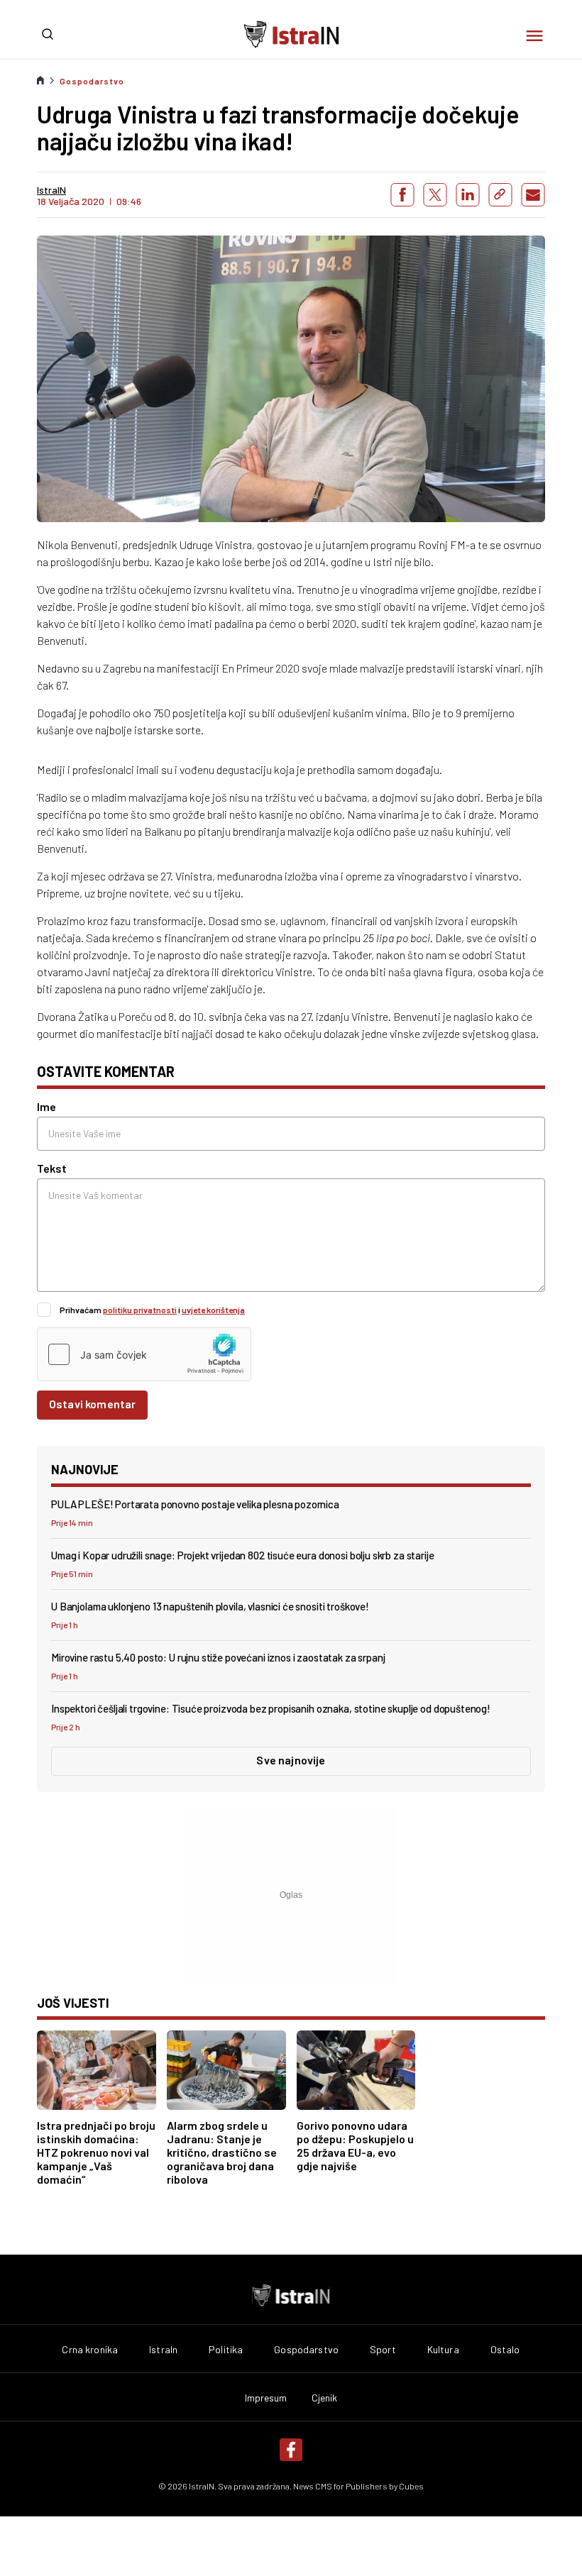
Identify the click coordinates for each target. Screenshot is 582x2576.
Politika (226, 2350)
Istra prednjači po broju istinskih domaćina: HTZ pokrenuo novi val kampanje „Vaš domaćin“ (96, 2152)
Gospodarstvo (92, 81)
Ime (46, 1106)
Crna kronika (90, 2350)
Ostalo (505, 2350)
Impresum (266, 2398)
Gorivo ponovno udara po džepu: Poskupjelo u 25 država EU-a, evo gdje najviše (355, 2145)
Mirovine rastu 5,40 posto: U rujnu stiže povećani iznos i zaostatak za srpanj (218, 1657)
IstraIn (163, 2350)
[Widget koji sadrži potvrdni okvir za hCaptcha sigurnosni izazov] (144, 1354)
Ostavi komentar (92, 1404)
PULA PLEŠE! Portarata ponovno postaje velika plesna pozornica (195, 1504)
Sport (383, 2350)
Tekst (52, 1168)
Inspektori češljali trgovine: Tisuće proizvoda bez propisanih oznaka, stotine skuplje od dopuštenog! (271, 1708)
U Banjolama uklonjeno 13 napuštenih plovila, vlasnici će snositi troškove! (210, 1606)
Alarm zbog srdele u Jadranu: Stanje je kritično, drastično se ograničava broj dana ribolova (222, 2152)
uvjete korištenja (213, 1310)
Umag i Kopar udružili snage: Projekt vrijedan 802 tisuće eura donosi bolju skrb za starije (243, 1555)
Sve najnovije (291, 1760)
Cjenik (325, 2398)
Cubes (411, 2486)
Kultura (443, 2350)
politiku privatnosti (140, 1310)
